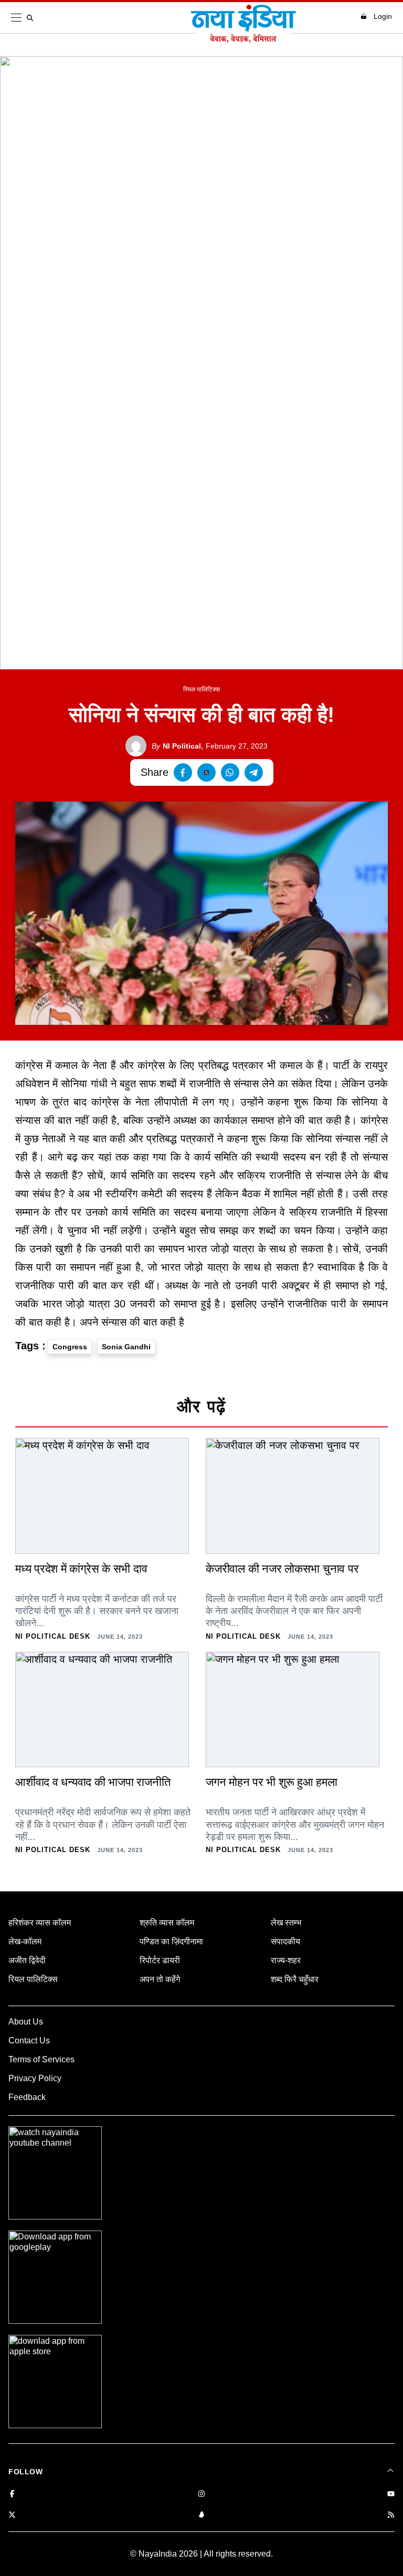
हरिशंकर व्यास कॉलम (40, 1923)
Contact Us (29, 2041)
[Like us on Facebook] (12, 2494)
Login (383, 16)
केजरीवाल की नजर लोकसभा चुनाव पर (282, 1569)
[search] (32, 18)
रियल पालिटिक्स (201, 689)
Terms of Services (41, 2059)
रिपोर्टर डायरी (160, 1960)
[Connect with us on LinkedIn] (201, 2515)
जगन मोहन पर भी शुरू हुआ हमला (272, 1782)
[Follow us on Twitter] (12, 2515)
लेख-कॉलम (25, 1941)
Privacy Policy (35, 2078)
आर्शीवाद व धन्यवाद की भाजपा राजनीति (93, 1782)
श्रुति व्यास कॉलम (167, 1923)
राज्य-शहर (286, 1960)
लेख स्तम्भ (286, 1923)
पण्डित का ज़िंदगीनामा (171, 1941)
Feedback (27, 2097)
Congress (70, 1347)
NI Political (176, 746)
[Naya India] (243, 40)
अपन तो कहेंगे (160, 1979)
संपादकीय (285, 1941)
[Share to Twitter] (206, 772)
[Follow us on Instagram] (201, 2494)
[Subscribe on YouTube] (391, 2494)
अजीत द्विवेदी (27, 1960)
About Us (26, 2022)
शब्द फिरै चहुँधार (295, 1979)
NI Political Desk (53, 1636)
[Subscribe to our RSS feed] (391, 2515)
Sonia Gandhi (126, 1347)
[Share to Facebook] (183, 772)
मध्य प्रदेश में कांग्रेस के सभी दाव (81, 1569)
